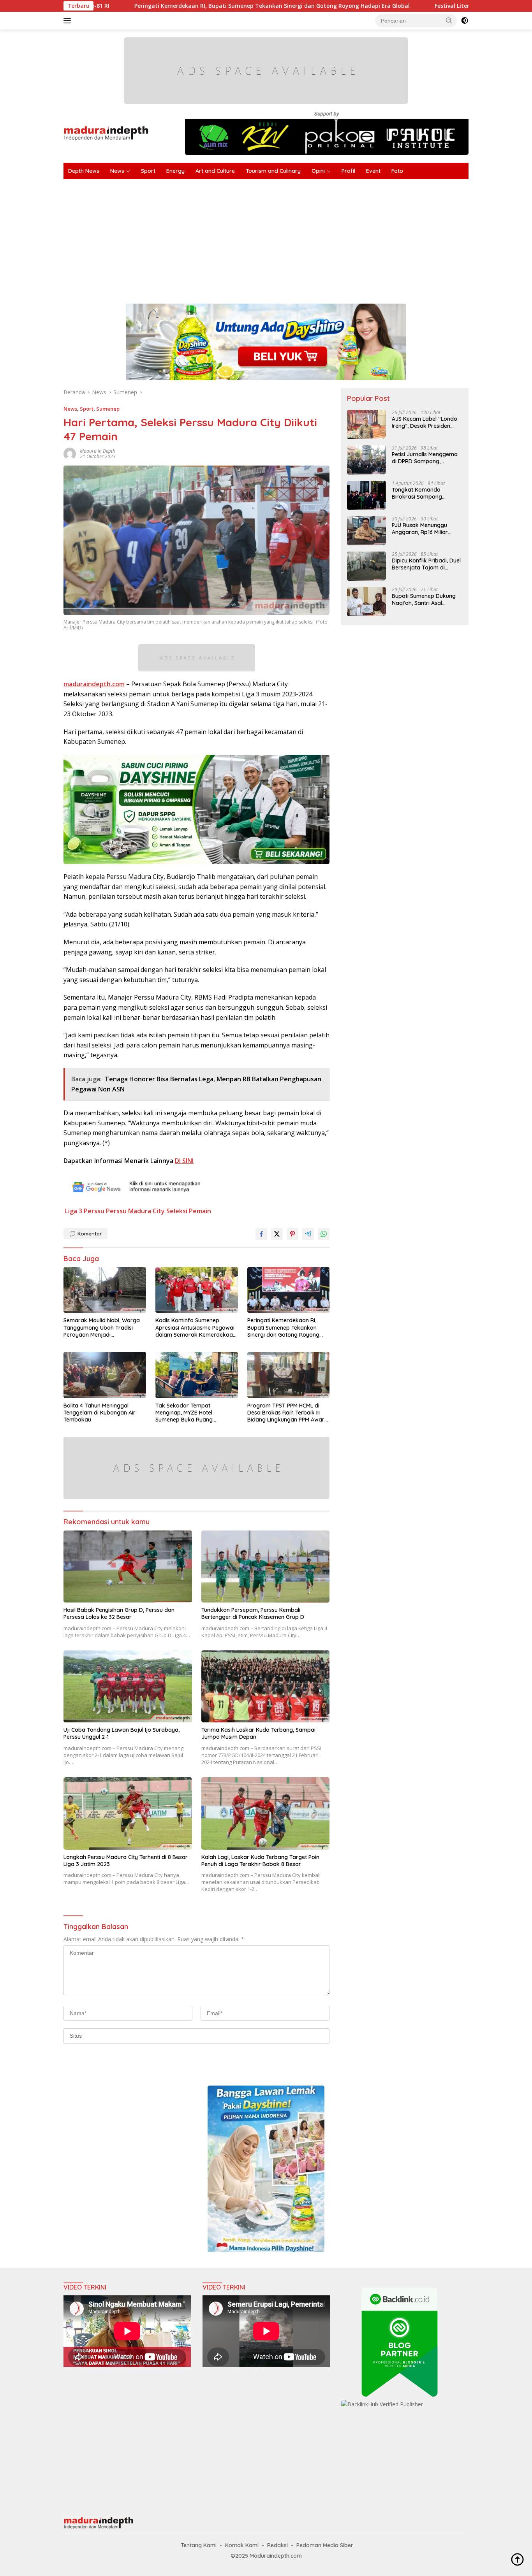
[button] (449, 20)
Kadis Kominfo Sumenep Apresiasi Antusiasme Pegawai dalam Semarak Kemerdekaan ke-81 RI (196, 1328)
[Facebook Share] (261, 1234)
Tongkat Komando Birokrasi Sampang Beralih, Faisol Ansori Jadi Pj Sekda (425, 493)
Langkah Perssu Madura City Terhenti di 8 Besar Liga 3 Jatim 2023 (126, 1861)
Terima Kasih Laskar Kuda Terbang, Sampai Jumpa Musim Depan (258, 1733)
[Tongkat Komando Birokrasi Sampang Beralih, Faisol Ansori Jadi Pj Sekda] (366, 495)
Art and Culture (215, 171)
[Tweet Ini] (277, 1234)
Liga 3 (74, 1211)
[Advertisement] (297, 237)
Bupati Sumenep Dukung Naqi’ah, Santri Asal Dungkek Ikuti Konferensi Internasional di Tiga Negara (424, 599)
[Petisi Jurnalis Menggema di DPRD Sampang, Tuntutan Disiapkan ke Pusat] (366, 460)
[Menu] (69, 21)
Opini (318, 171)
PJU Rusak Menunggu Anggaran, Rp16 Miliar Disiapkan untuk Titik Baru (426, 529)
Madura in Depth (98, 451)
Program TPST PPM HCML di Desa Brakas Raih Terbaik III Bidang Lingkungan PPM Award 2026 (288, 1413)
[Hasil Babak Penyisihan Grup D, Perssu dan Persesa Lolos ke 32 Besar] (128, 1567)
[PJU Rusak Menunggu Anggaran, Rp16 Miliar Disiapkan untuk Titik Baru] (366, 531)
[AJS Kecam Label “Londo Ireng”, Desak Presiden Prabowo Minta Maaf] (366, 424)
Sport (148, 171)
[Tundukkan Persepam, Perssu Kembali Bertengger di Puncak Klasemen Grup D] (266, 1567)
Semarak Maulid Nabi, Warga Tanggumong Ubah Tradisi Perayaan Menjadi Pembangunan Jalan (102, 1328)
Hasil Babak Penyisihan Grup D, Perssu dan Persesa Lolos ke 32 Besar (119, 1613)
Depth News (84, 171)
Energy (175, 171)
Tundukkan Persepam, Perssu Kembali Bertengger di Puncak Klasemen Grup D (253, 1613)
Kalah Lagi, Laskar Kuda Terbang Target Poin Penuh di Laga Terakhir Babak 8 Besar (260, 1861)
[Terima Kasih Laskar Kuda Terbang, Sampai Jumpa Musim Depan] (266, 1686)
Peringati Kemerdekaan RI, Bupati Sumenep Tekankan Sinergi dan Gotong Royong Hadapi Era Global (175, 6)
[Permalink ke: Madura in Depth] (70, 453)
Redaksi (277, 2545)
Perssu (94, 1211)
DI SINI (184, 1161)
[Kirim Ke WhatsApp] (324, 1234)
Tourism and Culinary (273, 171)
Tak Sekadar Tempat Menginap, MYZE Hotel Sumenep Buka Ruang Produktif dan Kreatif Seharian (195, 1413)
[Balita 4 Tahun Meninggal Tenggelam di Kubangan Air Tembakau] (105, 1375)
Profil (348, 171)
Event (373, 171)
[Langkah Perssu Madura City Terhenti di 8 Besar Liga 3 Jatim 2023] (128, 1813)
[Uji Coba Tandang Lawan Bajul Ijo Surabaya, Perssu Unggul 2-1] (128, 1686)
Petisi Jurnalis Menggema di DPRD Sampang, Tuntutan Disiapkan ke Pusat (425, 458)
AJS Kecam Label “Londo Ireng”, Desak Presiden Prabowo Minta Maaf (425, 422)
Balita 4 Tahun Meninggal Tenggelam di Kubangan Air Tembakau (100, 1413)
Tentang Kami (199, 2545)
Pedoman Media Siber (325, 2545)
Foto (397, 171)
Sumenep (108, 409)
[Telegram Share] (308, 1234)
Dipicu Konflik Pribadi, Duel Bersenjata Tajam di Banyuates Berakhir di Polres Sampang (426, 564)
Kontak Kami (242, 2545)
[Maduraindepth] (106, 133)
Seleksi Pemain (189, 1211)
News (117, 171)
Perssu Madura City (135, 1211)
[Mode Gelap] (465, 21)
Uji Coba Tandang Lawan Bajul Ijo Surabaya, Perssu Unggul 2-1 (122, 1733)
